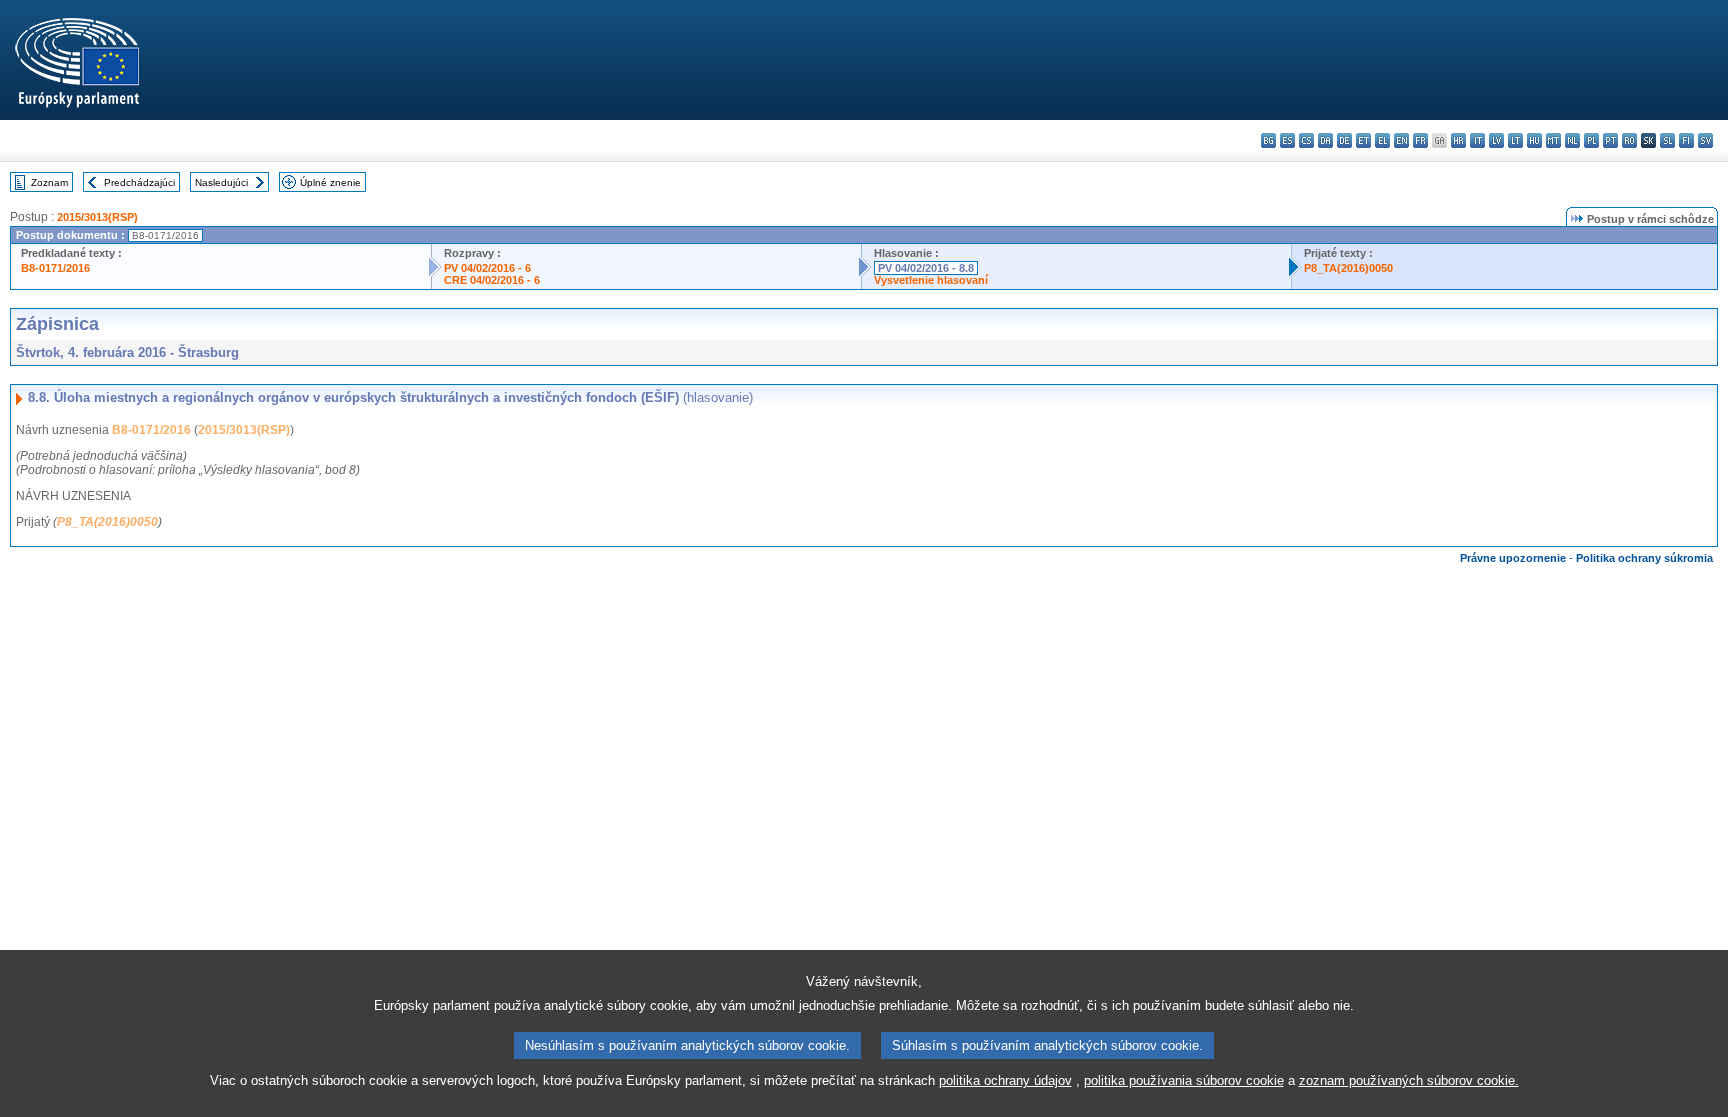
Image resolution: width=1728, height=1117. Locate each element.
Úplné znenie (330, 182)
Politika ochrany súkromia (1644, 558)
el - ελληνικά (1382, 140)
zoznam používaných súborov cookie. (1409, 1080)
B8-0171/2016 (55, 268)
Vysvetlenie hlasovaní (931, 280)
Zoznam (49, 182)
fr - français (1420, 140)
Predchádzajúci (139, 182)
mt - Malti (1553, 140)
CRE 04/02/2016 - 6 (492, 280)
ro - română (1629, 140)
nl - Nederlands (1572, 140)
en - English (1401, 140)
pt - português (1610, 140)
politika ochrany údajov (1005, 1080)
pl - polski (1591, 140)
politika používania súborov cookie (1184, 1080)
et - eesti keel (1363, 140)
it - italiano (1477, 140)
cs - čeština (1306, 140)
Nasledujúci (221, 182)
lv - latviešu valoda (1496, 140)
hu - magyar (1534, 140)
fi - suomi (1686, 140)
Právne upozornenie (1513, 558)
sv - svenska (1705, 140)
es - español (1287, 140)
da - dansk (1325, 140)
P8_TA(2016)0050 (1348, 268)
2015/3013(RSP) (97, 217)
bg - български (1268, 140)
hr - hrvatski (1458, 140)
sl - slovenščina (1667, 140)
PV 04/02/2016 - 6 (487, 268)
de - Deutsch (1344, 140)
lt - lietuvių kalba (1515, 140)
